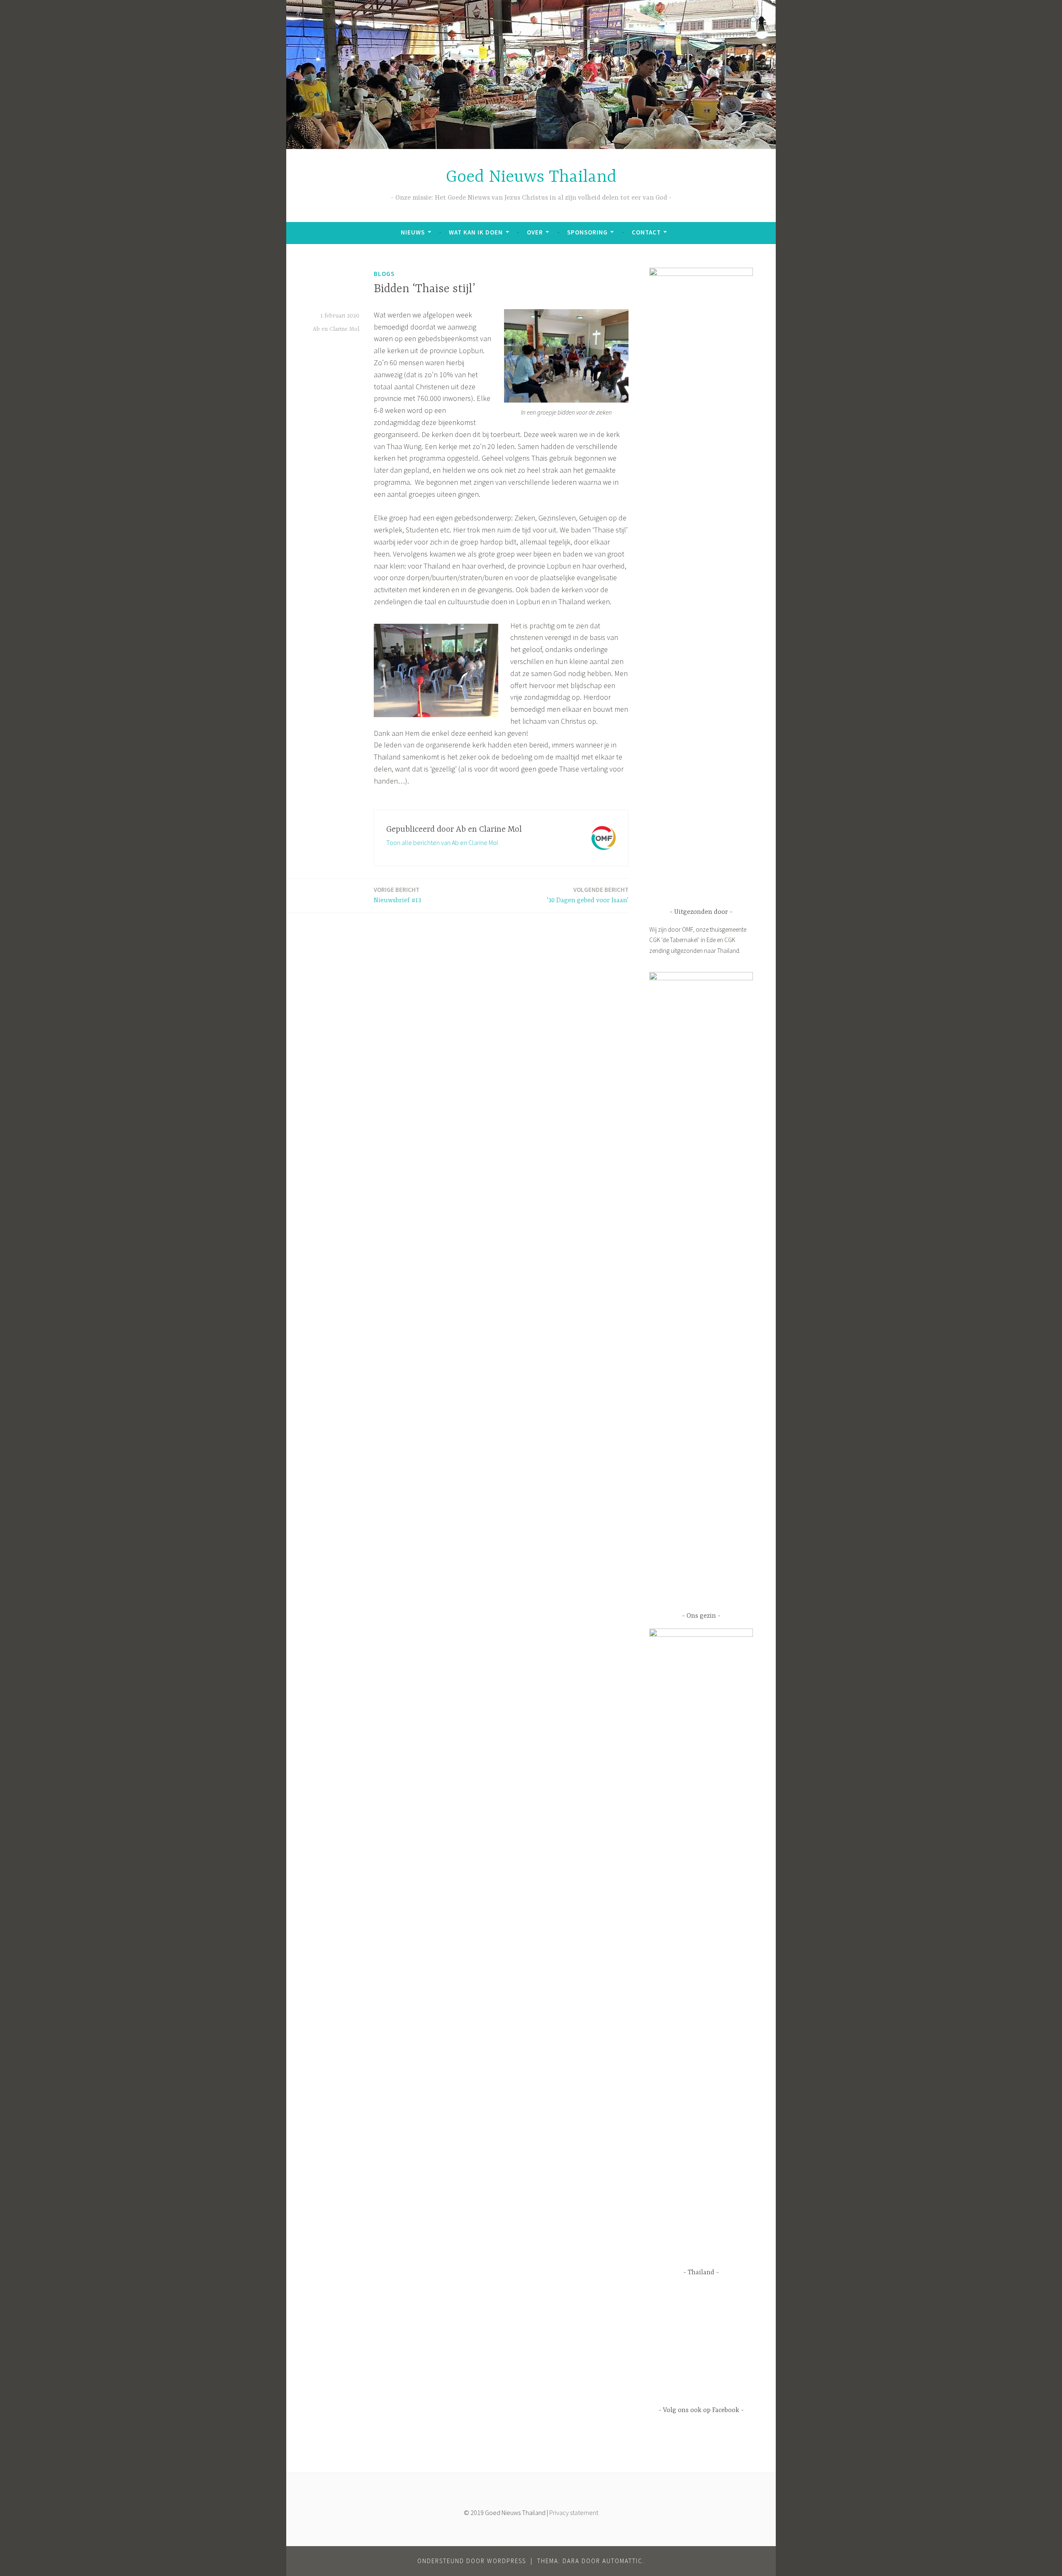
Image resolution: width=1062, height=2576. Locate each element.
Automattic (622, 2561)
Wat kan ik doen (476, 232)
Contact (646, 232)
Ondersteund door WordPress (472, 2561)
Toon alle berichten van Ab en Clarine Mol (442, 842)
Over (535, 232)
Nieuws (413, 232)
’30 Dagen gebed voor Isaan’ (588, 895)
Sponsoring (587, 232)
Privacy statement (574, 2513)
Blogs (384, 274)
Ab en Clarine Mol (336, 329)
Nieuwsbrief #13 (397, 895)
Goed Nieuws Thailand (531, 177)
